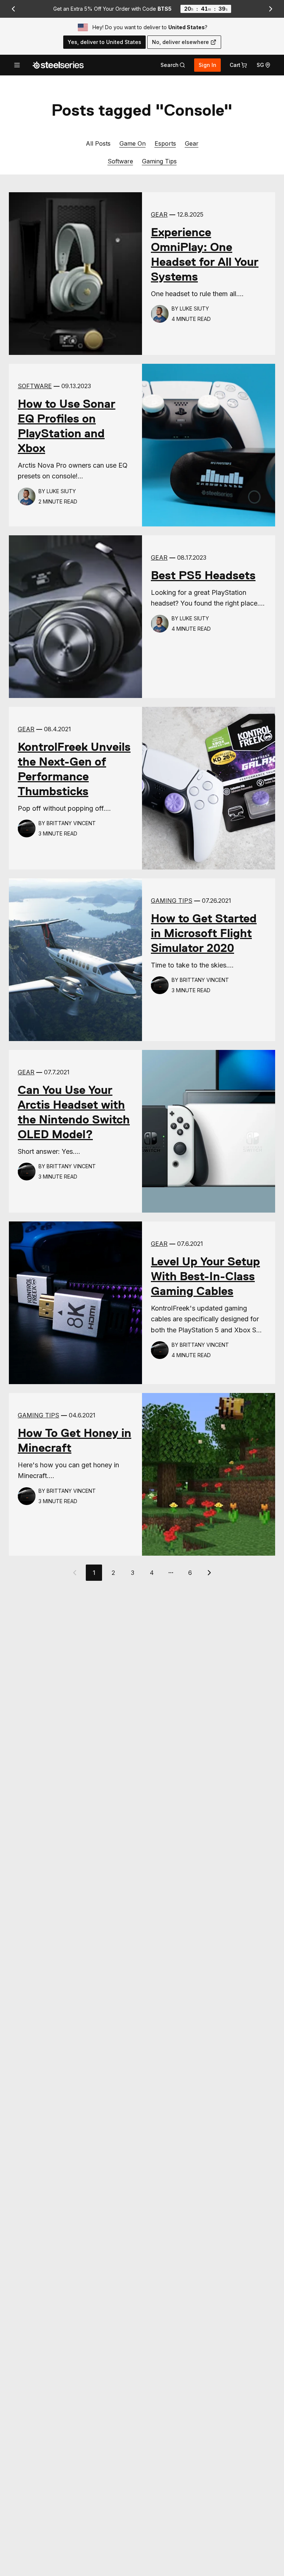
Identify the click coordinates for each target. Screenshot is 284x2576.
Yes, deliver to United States (104, 42)
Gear (192, 143)
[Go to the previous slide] (13, 9)
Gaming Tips (159, 161)
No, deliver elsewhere (180, 42)
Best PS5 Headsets (203, 575)
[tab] (173, 65)
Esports (165, 143)
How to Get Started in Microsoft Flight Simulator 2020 (204, 933)
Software (120, 161)
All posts (98, 143)
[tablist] (173, 65)
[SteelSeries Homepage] (58, 65)
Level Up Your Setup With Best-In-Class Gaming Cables (205, 1276)
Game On (133, 143)
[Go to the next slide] (271, 9)
